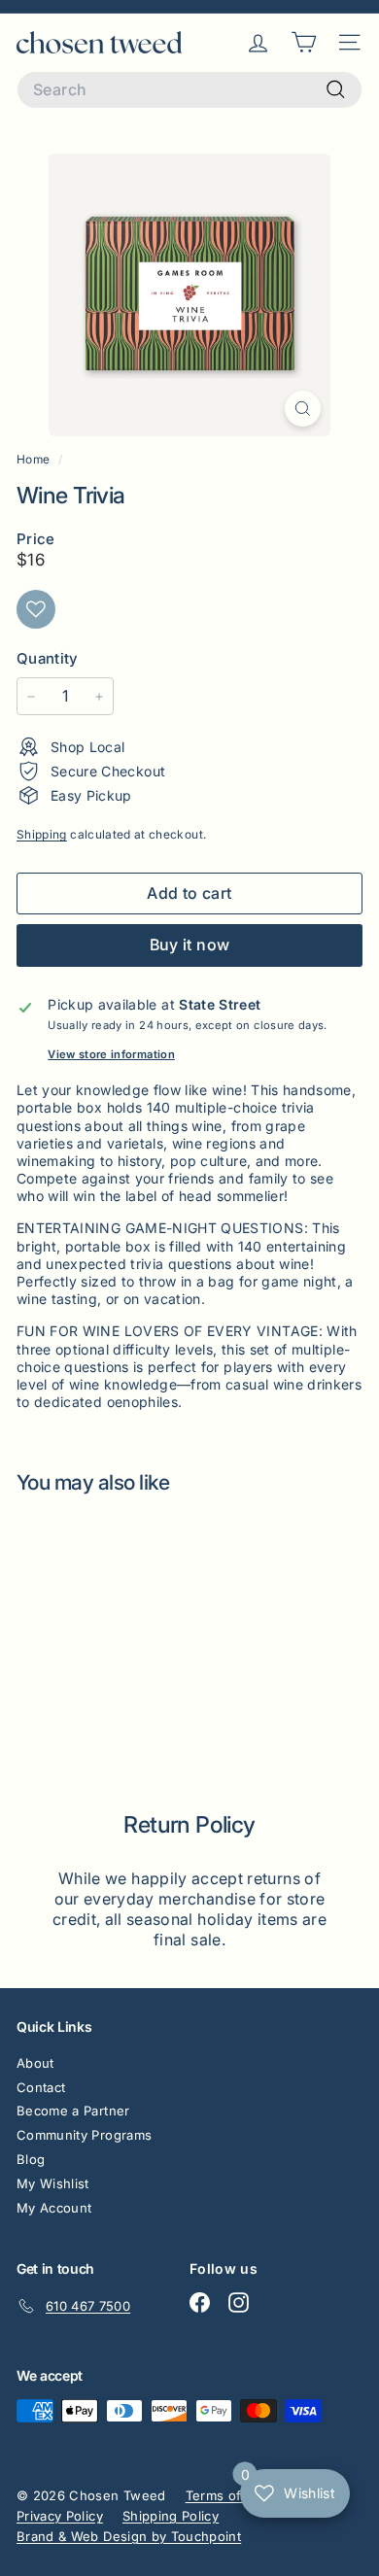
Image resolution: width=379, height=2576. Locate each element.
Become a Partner (73, 2111)
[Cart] (304, 42)
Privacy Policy (60, 2516)
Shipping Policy (171, 2516)
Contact (41, 2087)
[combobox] (189, 90)
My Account (54, 2208)
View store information (111, 1054)
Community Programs (84, 2135)
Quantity (48, 658)
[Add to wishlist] (36, 609)
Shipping (42, 834)
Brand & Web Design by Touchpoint (129, 2536)
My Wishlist (53, 2183)
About (35, 2063)
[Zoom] (303, 409)
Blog (31, 2159)
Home (35, 459)
